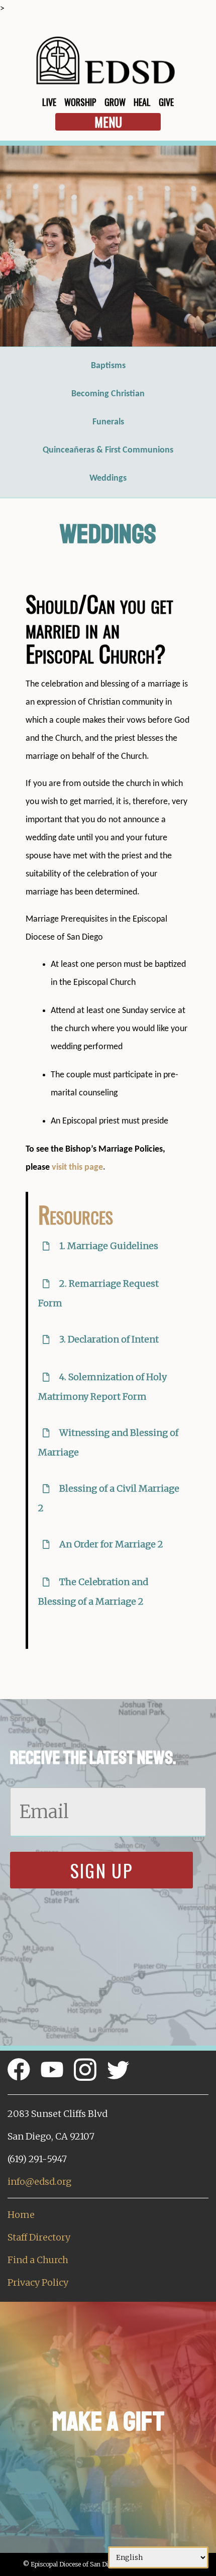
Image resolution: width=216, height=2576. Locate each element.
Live (49, 102)
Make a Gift (108, 2422)
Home (21, 2215)
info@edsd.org (39, 2181)
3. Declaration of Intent (108, 1339)
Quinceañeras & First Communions (108, 450)
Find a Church (38, 2260)
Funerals (108, 422)
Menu (108, 122)
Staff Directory (39, 2237)
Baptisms (108, 366)
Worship (80, 102)
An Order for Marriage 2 (110, 1544)
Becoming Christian (108, 394)
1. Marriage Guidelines (108, 1246)
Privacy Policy (38, 2282)
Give (166, 102)
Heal (142, 102)
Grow (115, 102)
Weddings (108, 478)
